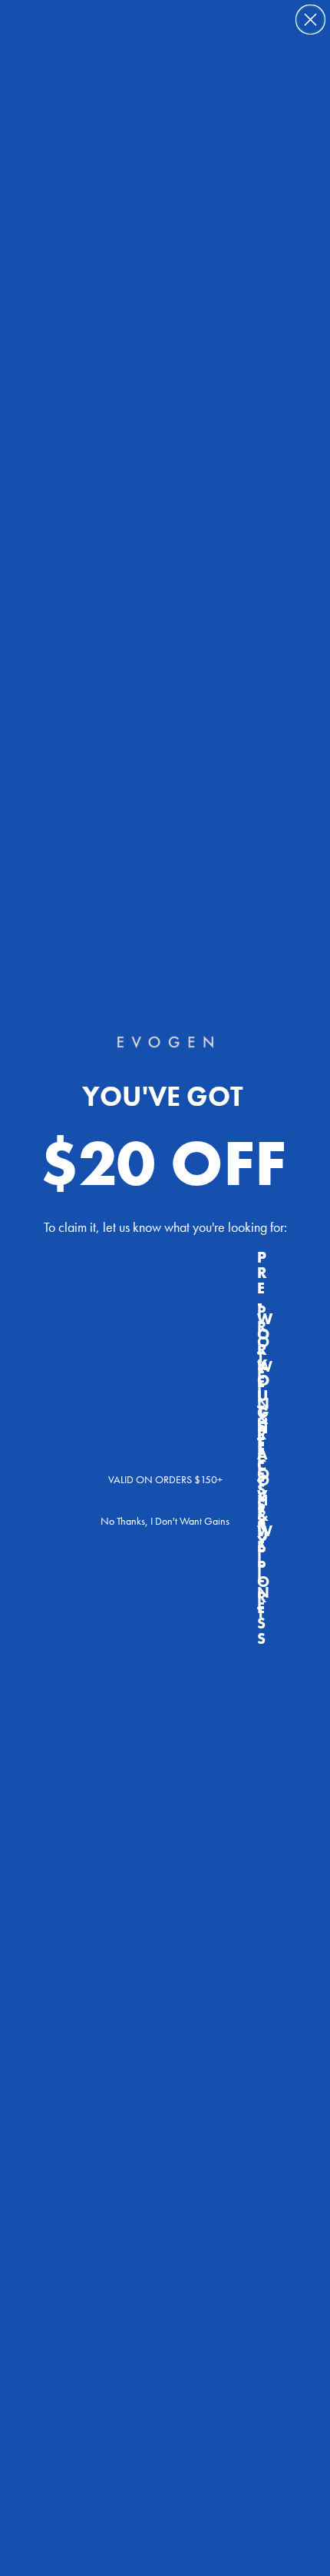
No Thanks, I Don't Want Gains (165, 1521)
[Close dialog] (310, 20)
